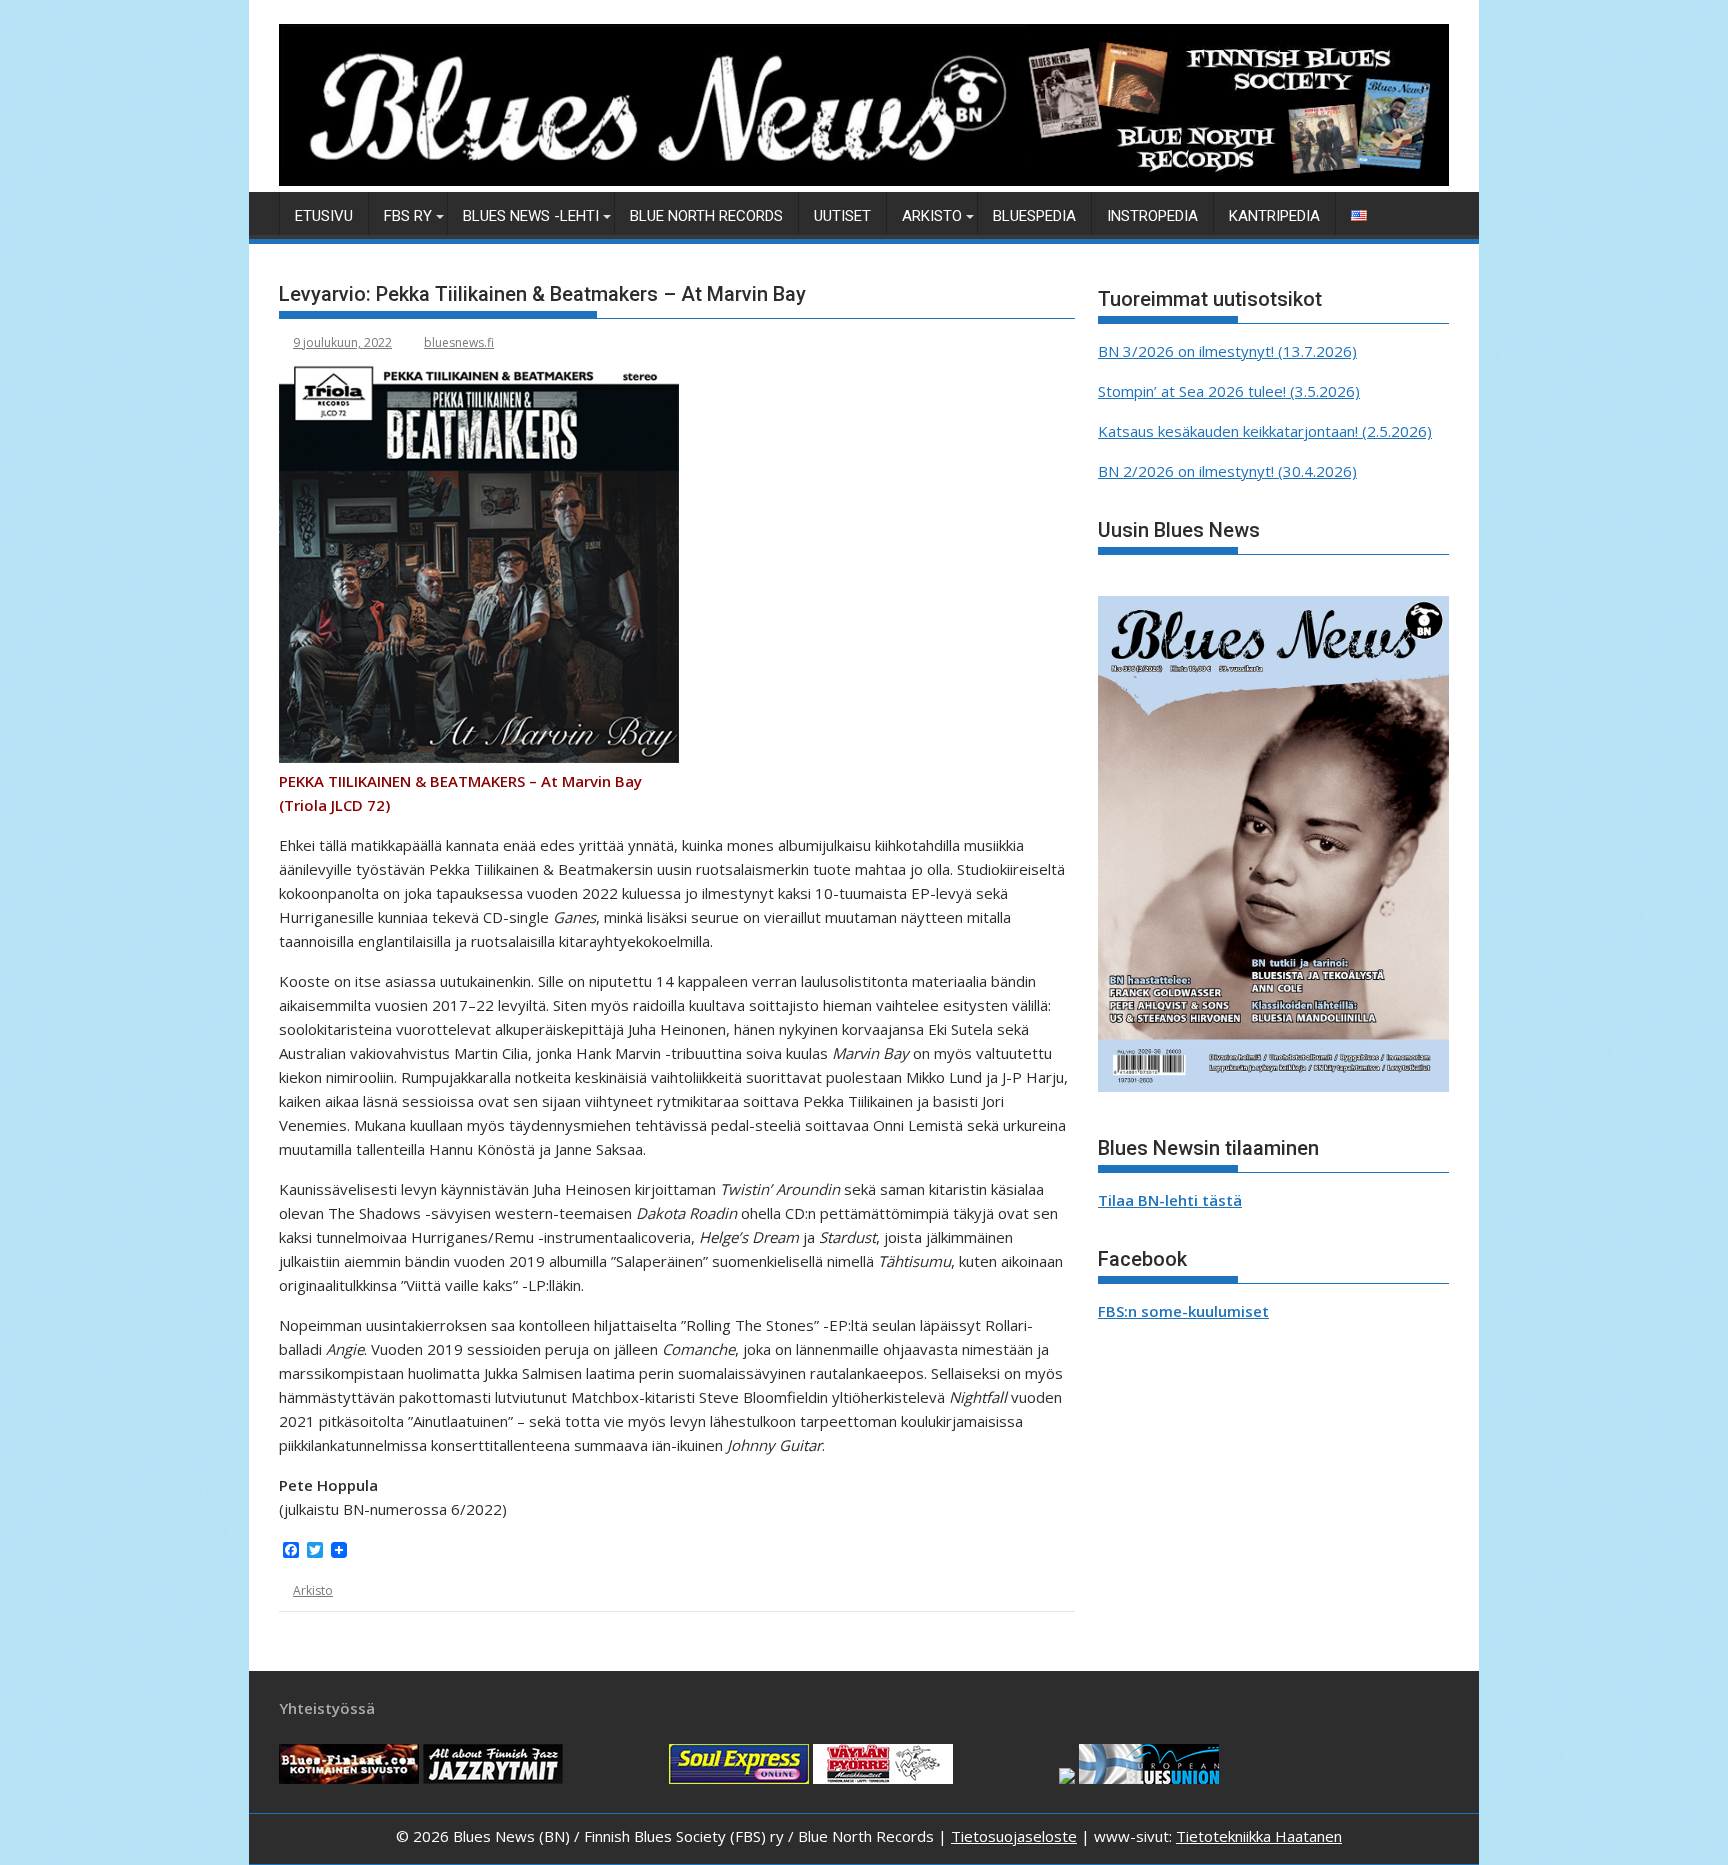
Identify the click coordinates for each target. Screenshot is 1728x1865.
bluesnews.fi (459, 342)
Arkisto (932, 216)
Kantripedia (1274, 216)
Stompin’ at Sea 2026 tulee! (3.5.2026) (1229, 391)
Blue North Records (706, 216)
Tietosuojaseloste (1014, 1836)
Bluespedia (1034, 216)
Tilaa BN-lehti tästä (1170, 1200)
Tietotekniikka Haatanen (1259, 1836)
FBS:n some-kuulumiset (1183, 1311)
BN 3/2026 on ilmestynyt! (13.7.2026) (1227, 351)
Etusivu (324, 216)
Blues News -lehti (531, 216)
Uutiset (842, 216)
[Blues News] (864, 180)
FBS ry (408, 216)
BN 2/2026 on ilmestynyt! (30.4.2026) (1227, 471)
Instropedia (1152, 216)
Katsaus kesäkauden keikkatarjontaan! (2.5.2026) (1265, 431)
